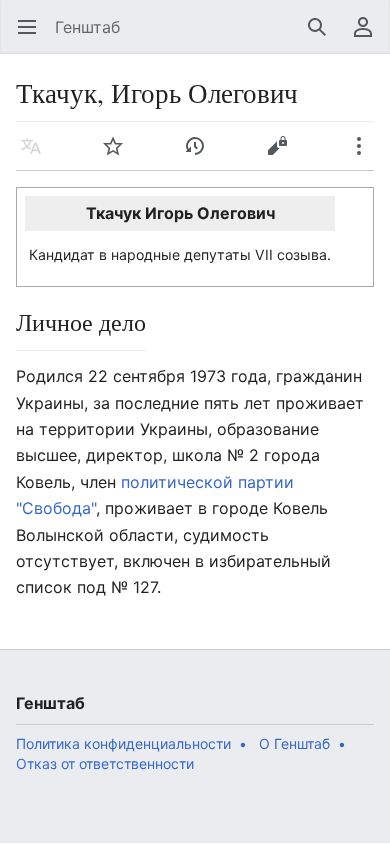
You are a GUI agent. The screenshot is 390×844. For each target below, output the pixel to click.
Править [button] (283, 156)
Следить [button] (119, 156)
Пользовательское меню (369, 37)
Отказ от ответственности (105, 763)
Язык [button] (37, 156)
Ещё (365, 156)
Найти (323, 37)
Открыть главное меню (33, 37)
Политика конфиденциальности (123, 743)
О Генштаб (294, 743)
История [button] (201, 156)
